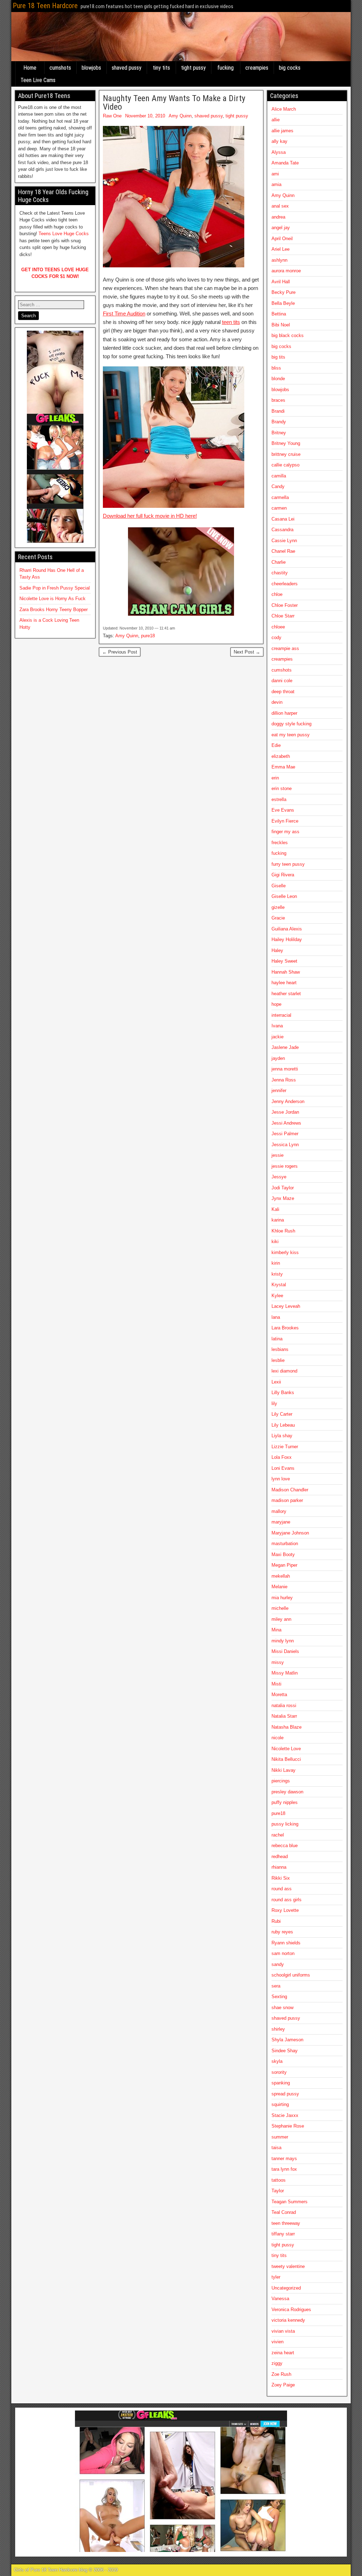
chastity (280, 573)
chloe (277, 594)
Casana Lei (283, 519)
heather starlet (286, 994)
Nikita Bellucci (286, 1759)
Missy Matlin (285, 1673)
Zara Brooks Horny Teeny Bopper (54, 610)
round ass (282, 1889)
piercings (281, 1781)
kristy (277, 1274)
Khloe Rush (283, 1231)
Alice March (284, 109)
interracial (281, 1015)
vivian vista (283, 2331)
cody (276, 637)
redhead (280, 1856)
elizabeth (281, 756)
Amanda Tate (285, 163)
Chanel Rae (283, 551)
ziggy (277, 2363)
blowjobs (91, 68)
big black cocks (288, 335)
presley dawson (287, 1792)
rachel (278, 1835)
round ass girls (287, 1900)
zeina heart (283, 2353)
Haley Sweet (284, 961)
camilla (279, 476)
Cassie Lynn (284, 541)
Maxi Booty (283, 1554)
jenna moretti (285, 1069)
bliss (276, 368)
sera (276, 1986)
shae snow (282, 2008)
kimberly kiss (285, 1252)
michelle (280, 1608)
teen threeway (286, 2223)
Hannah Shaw (286, 972)
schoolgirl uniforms (291, 1975)
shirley (278, 2029)
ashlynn (279, 260)
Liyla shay (282, 1436)
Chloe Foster (285, 605)
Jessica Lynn (285, 1145)
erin (275, 778)
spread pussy (285, 2094)
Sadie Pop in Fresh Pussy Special (55, 588)
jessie (278, 1155)
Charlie (279, 562)
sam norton (283, 1953)
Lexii (276, 1382)
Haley (277, 950)
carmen (279, 508)
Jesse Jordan (285, 1112)
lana (276, 1317)
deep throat (283, 692)
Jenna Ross (284, 1080)
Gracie (278, 918)
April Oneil (282, 239)
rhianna (279, 1867)
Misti (276, 1684)
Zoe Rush (281, 2374)
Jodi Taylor (283, 1188)
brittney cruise (286, 454)
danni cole (282, 681)
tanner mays (284, 2159)
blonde (278, 379)
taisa (276, 2148)
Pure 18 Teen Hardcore (45, 6)
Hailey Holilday (287, 939)
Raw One (112, 116)
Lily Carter (282, 1414)
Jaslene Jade (285, 1047)
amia (276, 184)
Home (30, 68)
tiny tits (161, 68)
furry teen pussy (288, 864)
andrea (278, 217)
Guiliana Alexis (287, 929)
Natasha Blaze (287, 1727)
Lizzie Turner (285, 1447)
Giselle (279, 886)
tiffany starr (283, 2234)
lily (274, 1403)
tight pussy (193, 68)
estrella (279, 799)
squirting (280, 2104)
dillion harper (284, 713)
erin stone (282, 788)
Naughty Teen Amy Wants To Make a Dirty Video (174, 103)
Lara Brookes (285, 1328)
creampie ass (285, 648)
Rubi (276, 1921)
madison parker (287, 1500)
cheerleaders (285, 584)
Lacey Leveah (286, 1306)
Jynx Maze (283, 1198)
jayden (278, 1058)
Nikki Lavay (284, 1770)
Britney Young (286, 443)
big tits (278, 357)
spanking (281, 2083)
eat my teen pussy (291, 735)
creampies (257, 68)
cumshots (60, 68)
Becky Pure (284, 292)
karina (278, 1220)
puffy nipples (285, 1802)
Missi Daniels (285, 1651)
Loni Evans (283, 1468)
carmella (280, 497)
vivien (278, 2342)
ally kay (279, 141)
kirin (276, 1263)
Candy (278, 486)
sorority (279, 2072)
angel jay (281, 228)
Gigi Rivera (283, 875)
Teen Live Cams (38, 80)
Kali (275, 1209)
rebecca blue (285, 1846)
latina (277, 1339)
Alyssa (279, 152)
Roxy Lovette (285, 1910)
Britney (279, 433)
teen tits (231, 322)
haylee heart (284, 983)
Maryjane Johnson (290, 1533)
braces (278, 400)
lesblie (278, 1360)
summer (280, 2137)
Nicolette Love (286, 1749)
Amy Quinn (180, 116)
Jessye (279, 1177)
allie (276, 120)
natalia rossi (284, 1705)
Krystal (279, 1285)
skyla (277, 2061)
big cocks (290, 68)
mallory (279, 1511)
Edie (276, 745)
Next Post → (247, 652)
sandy (278, 1964)
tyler (276, 2277)
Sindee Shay (285, 2051)
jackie (278, 1037)
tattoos (279, 2180)
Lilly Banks (283, 1393)
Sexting (279, 1997)
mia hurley (282, 1598)
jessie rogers (285, 1166)
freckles (280, 843)
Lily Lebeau (283, 1425)
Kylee (277, 1296)
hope (276, 1004)
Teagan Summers (290, 2202)
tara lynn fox (284, 2169)
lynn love (281, 1479)
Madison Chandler (290, 1490)
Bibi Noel (281, 325)
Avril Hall (281, 282)
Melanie (279, 1587)
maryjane (281, 1522)
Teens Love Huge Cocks (64, 234)
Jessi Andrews (286, 1123)
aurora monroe (286, 271)
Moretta (279, 1695)
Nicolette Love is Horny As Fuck (52, 599)
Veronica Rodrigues (291, 2310)
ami (275, 174)
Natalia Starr (284, 1716)
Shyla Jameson (287, 2040)
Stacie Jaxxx (285, 2115)
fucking (226, 68)
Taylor (278, 2191)
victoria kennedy (288, 2320)
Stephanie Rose (288, 2126)
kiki (275, 1241)
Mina (276, 1630)
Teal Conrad (284, 2212)
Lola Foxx (282, 1457)
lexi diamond (284, 1371)
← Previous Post (120, 652)
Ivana (277, 1026)
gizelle (278, 907)
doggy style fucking (291, 724)
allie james (282, 131)
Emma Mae (283, 767)
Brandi (278, 411)
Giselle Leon (284, 896)
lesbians (280, 1349)
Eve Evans (283, 810)
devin (277, 702)
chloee (278, 627)
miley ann (281, 1619)
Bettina (279, 314)
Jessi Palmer (285, 1134)
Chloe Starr (283, 616)
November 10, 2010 (145, 116)
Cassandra (282, 530)
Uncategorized (286, 2288)
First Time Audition (124, 314)
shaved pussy (127, 68)
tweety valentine (288, 2266)
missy (278, 1662)
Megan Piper (284, 1565)
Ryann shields (286, 1943)
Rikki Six (281, 1878)
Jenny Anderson (288, 1101)
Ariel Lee (281, 249)
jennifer (279, 1090)
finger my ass (285, 832)
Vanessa (280, 2299)
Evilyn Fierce (285, 821)
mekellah (281, 1576)
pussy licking (285, 1824)
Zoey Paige (283, 2385)
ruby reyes (282, 1932)
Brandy (279, 422)
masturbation (285, 1544)
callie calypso (285, 465)
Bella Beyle (283, 303)
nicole (278, 1738)
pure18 (148, 636)
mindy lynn (283, 1641)
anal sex (280, 206)
